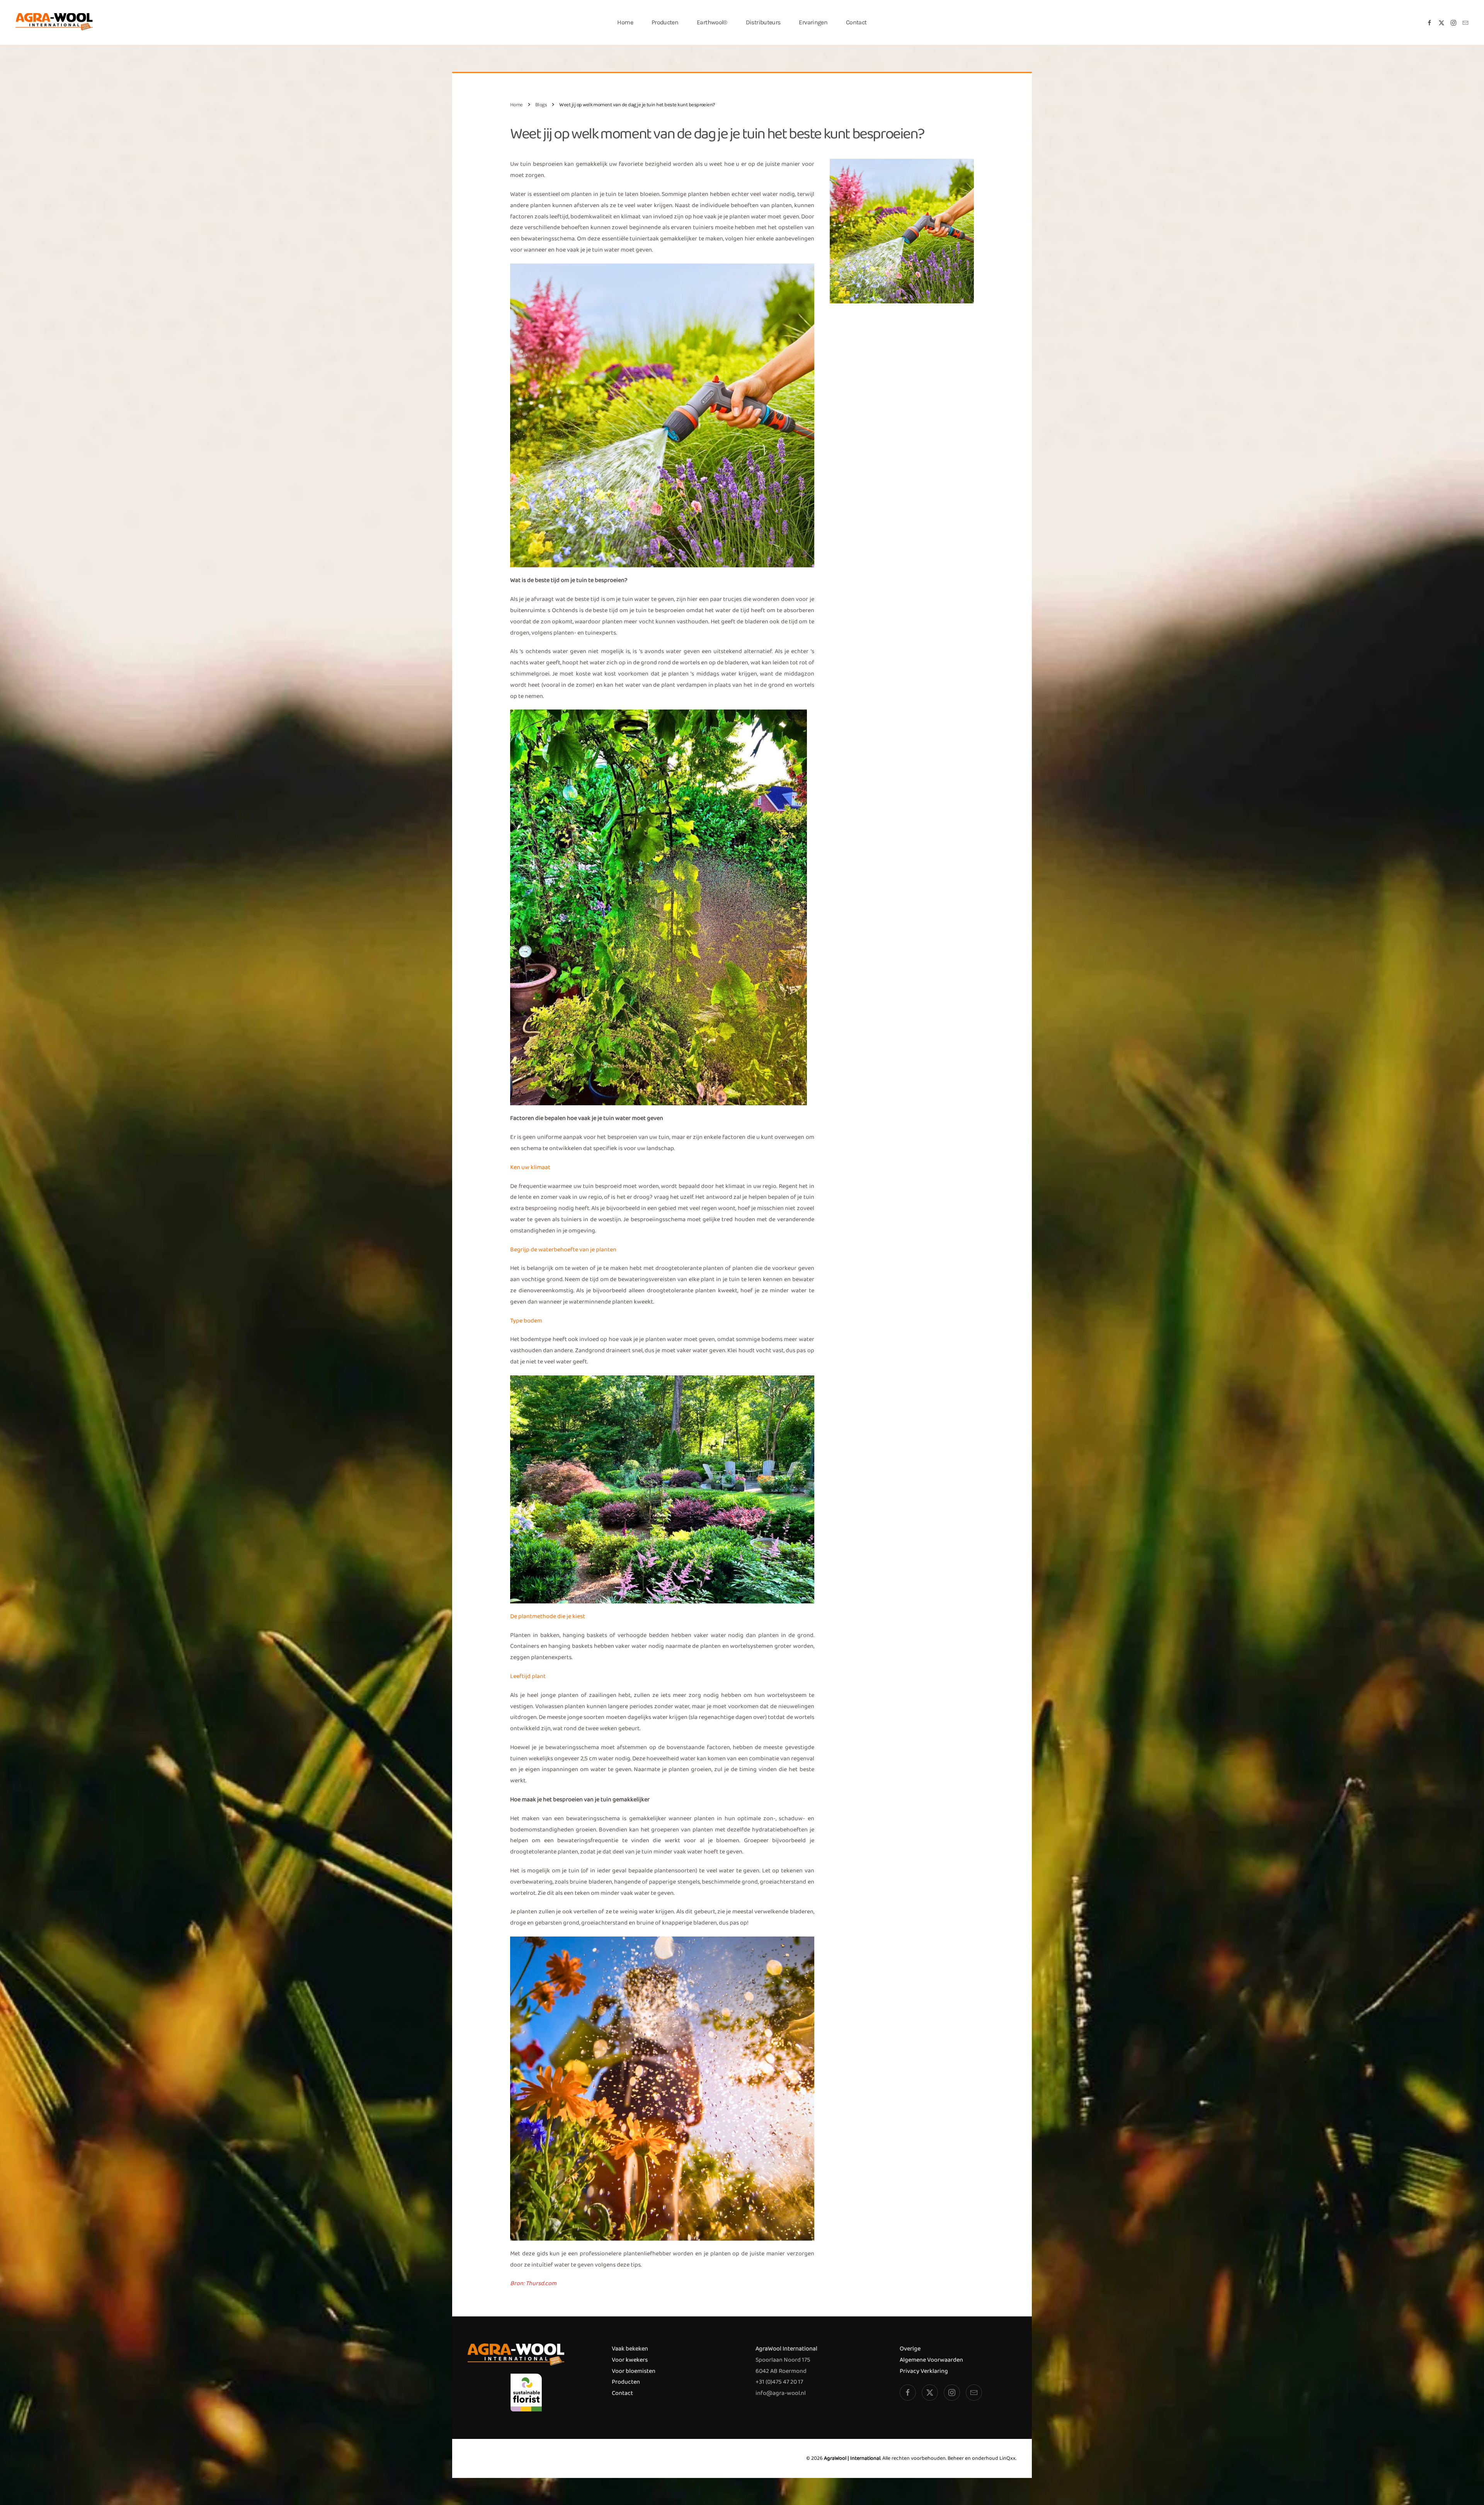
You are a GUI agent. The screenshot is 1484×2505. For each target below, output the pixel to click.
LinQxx (1007, 2458)
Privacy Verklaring (924, 2371)
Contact (856, 22)
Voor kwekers (630, 2360)
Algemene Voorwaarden (931, 2360)
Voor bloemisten (634, 2371)
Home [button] (625, 22)
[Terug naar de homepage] (54, 22)
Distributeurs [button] (763, 22)
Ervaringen (813, 22)
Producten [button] (665, 22)
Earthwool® (712, 22)
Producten (626, 2382)
